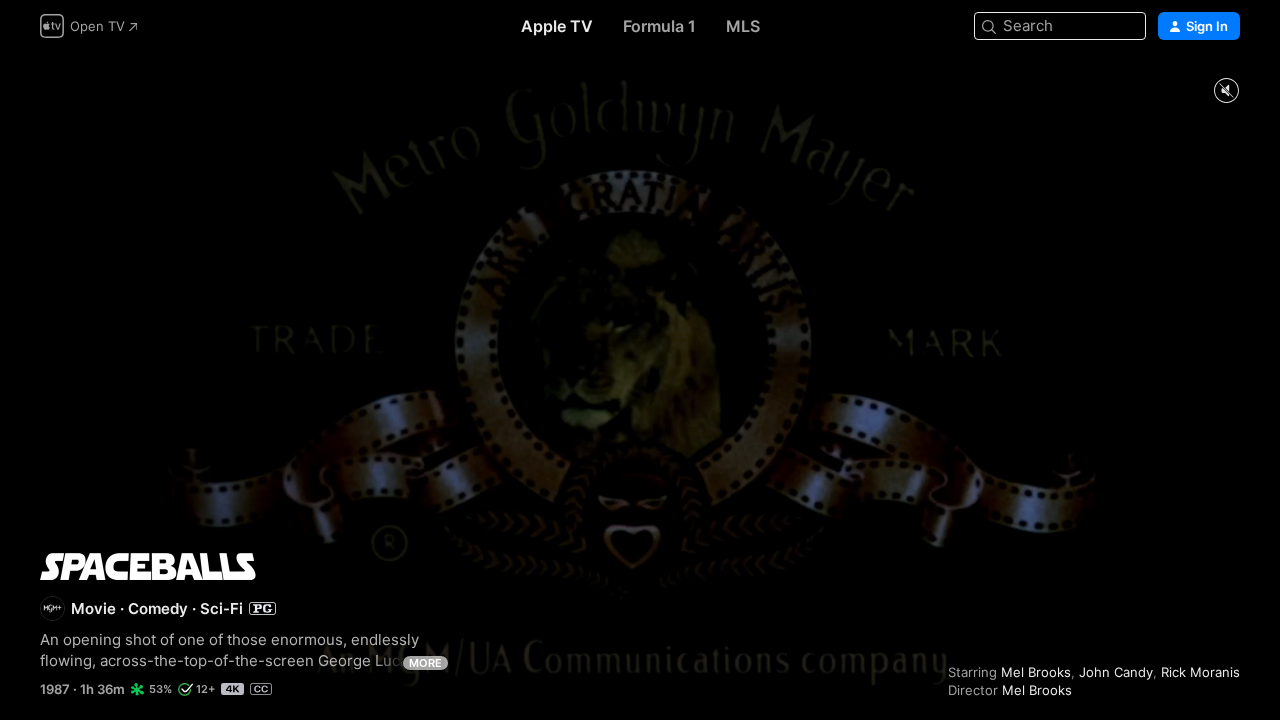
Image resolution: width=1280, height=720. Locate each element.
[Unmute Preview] (1226, 91)
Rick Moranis (1200, 672)
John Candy (1116, 672)
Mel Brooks (1036, 672)
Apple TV (557, 26)
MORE (425, 663)
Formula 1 (659, 26)
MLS (743, 26)
